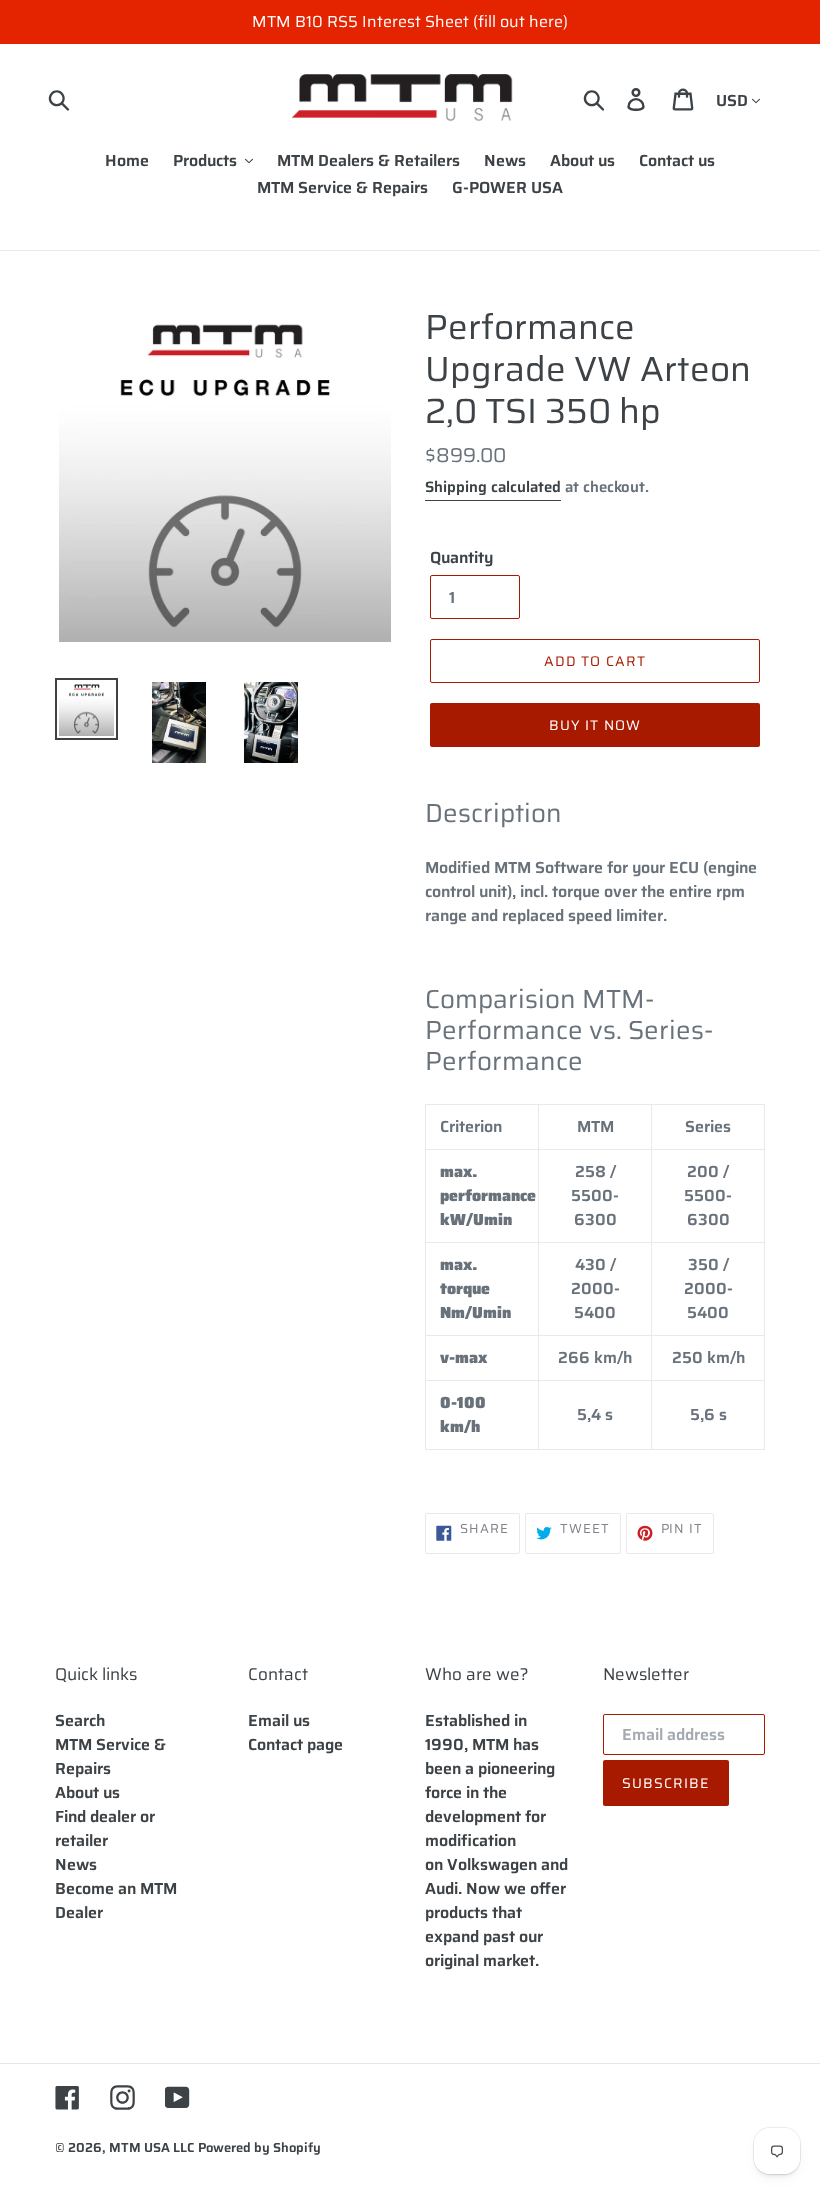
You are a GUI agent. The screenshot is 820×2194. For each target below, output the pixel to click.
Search (80, 1720)
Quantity (461, 558)
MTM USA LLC (151, 2147)
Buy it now (595, 725)
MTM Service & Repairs (110, 1756)
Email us (279, 1720)
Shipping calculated (493, 487)
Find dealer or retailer (105, 1828)
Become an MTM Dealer (116, 1900)
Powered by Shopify (259, 2147)
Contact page (295, 1744)
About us (87, 1792)
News (76, 1864)
